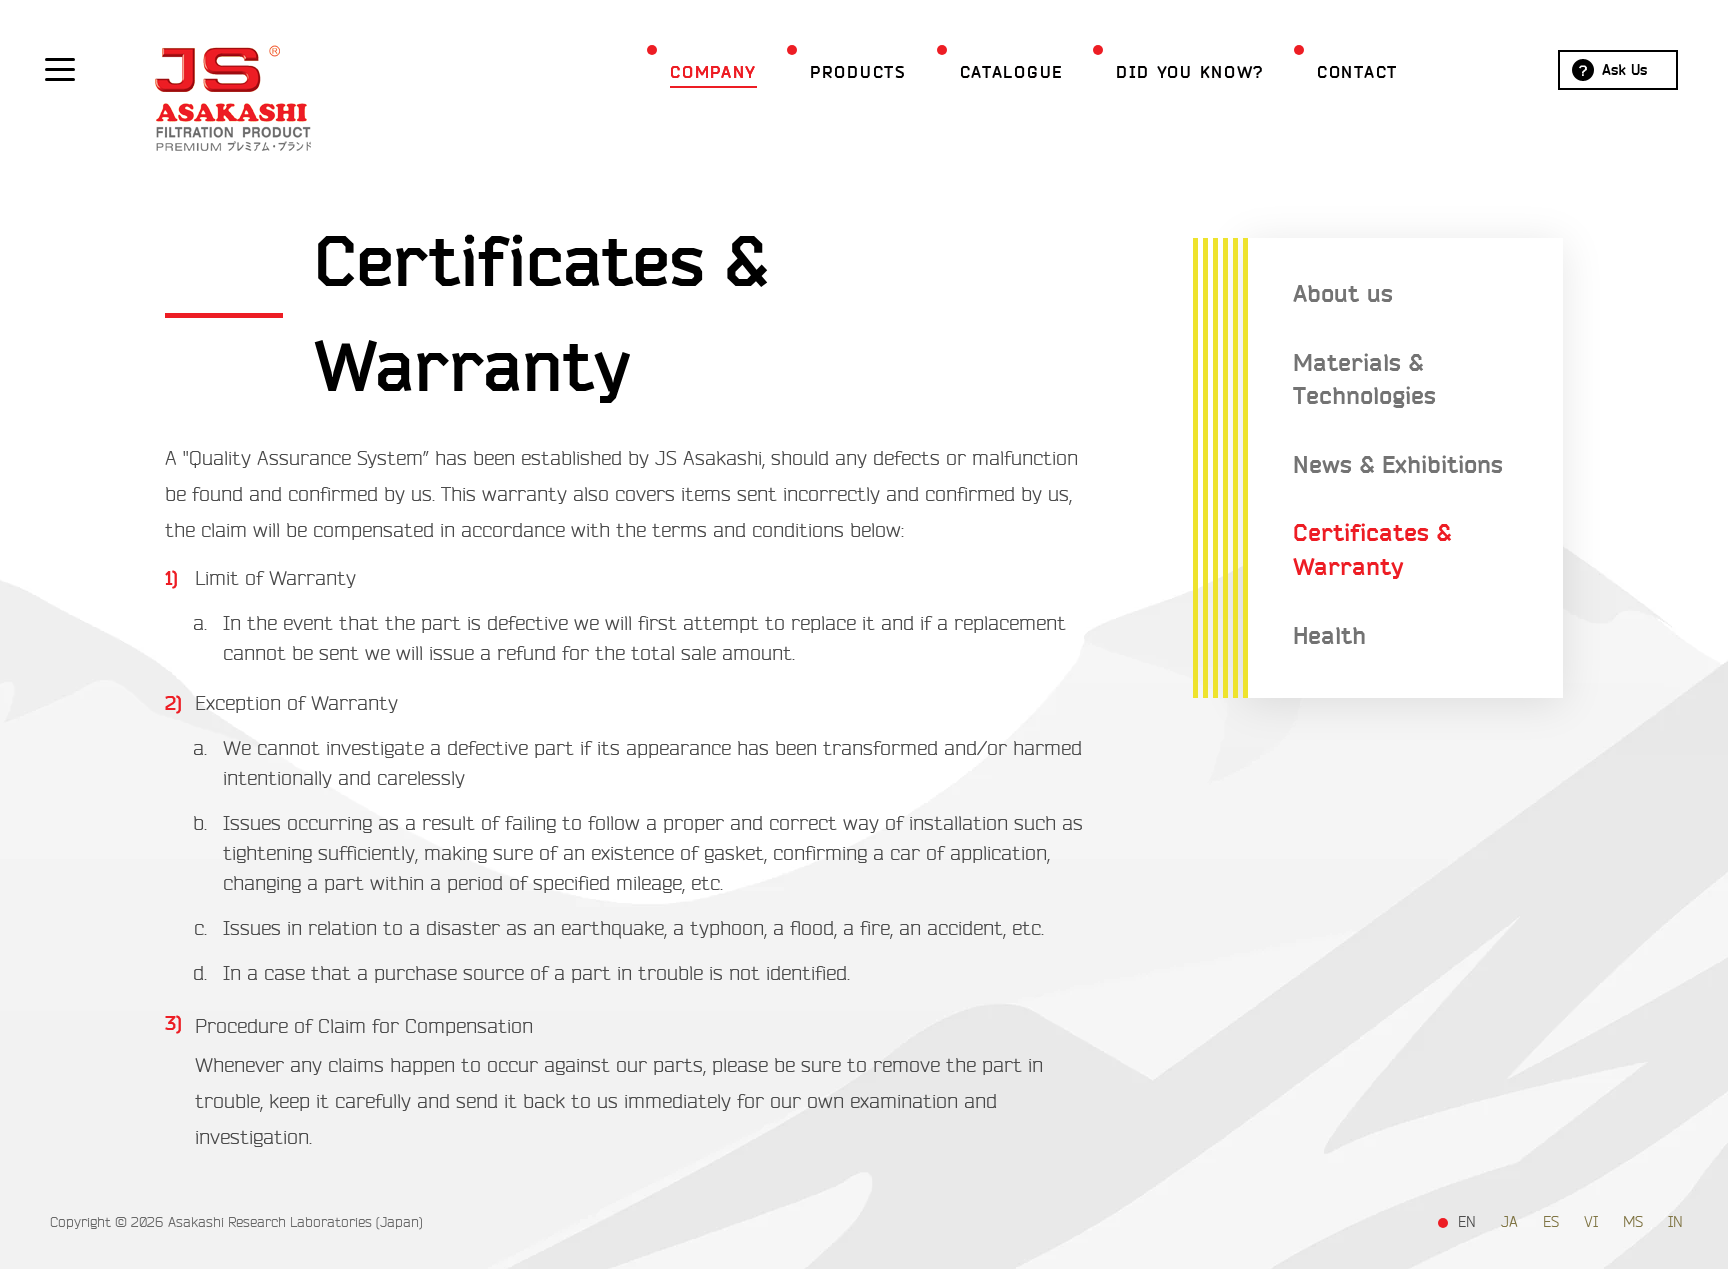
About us (1343, 294)
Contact (1357, 72)
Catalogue (1011, 72)
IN (1675, 1222)
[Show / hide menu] (60, 68)
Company (713, 72)
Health (1329, 636)
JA (1509, 1222)
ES (1551, 1222)
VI (1591, 1222)
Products (858, 72)
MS (1633, 1222)
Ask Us (1624, 70)
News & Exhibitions (1398, 465)
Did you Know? (1190, 72)
